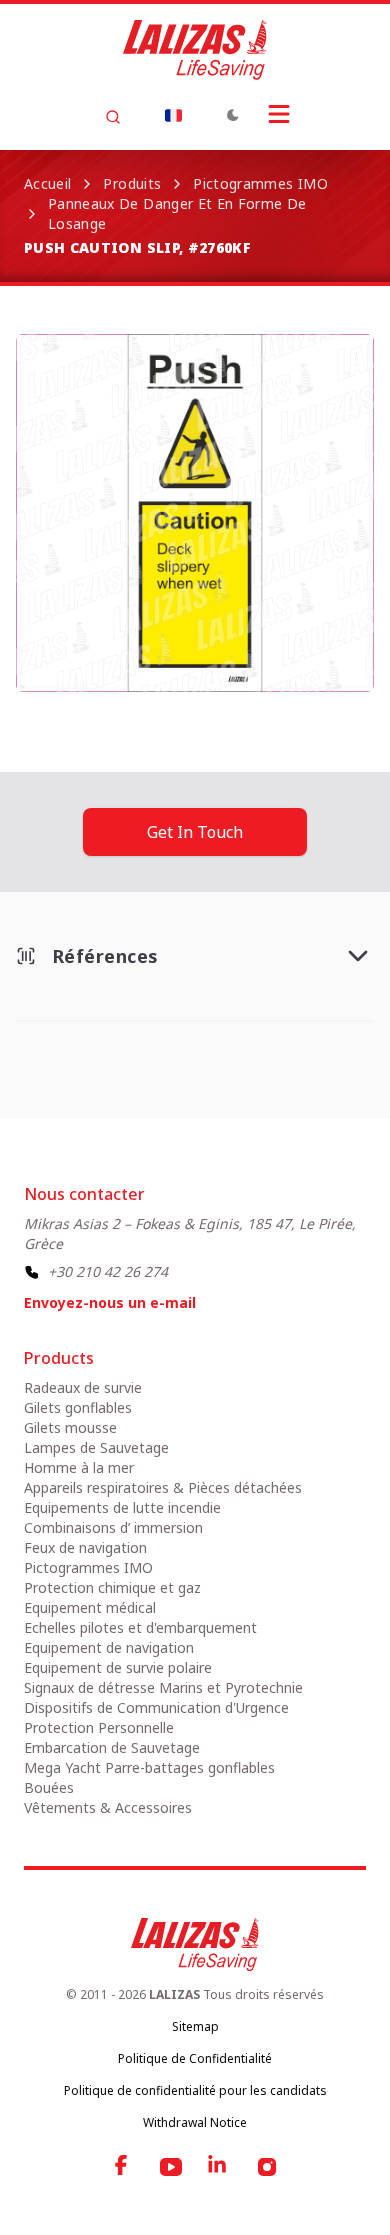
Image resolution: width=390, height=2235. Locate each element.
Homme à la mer (79, 1467)
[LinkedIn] (219, 2167)
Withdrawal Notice (195, 2122)
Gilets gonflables (78, 1407)
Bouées (49, 1787)
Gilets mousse (70, 1427)
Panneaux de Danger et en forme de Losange (177, 213)
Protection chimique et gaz (112, 1587)
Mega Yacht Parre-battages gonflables (149, 1767)
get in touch (195, 832)
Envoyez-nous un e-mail (110, 1302)
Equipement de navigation (109, 1647)
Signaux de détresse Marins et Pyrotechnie (163, 1687)
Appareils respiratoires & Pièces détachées (163, 1487)
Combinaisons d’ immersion (113, 1527)
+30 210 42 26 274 (108, 1271)
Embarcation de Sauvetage (112, 1747)
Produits (132, 183)
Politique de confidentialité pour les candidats (195, 2090)
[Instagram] (267, 2167)
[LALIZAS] (195, 50)
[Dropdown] (173, 115)
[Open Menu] (279, 114)
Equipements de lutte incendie (122, 1507)
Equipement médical (90, 1607)
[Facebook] (123, 2167)
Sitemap (195, 2026)
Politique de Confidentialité (195, 2058)
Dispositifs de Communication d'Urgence (156, 1707)
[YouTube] (171, 2167)
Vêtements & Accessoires (108, 1807)
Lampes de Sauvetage (96, 1447)
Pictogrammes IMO (260, 183)
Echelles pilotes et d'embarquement (140, 1627)
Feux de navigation (85, 1547)
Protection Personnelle (99, 1727)
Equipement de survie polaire (118, 1667)
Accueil (47, 183)
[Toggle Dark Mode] (233, 115)
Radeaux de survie (83, 1387)
